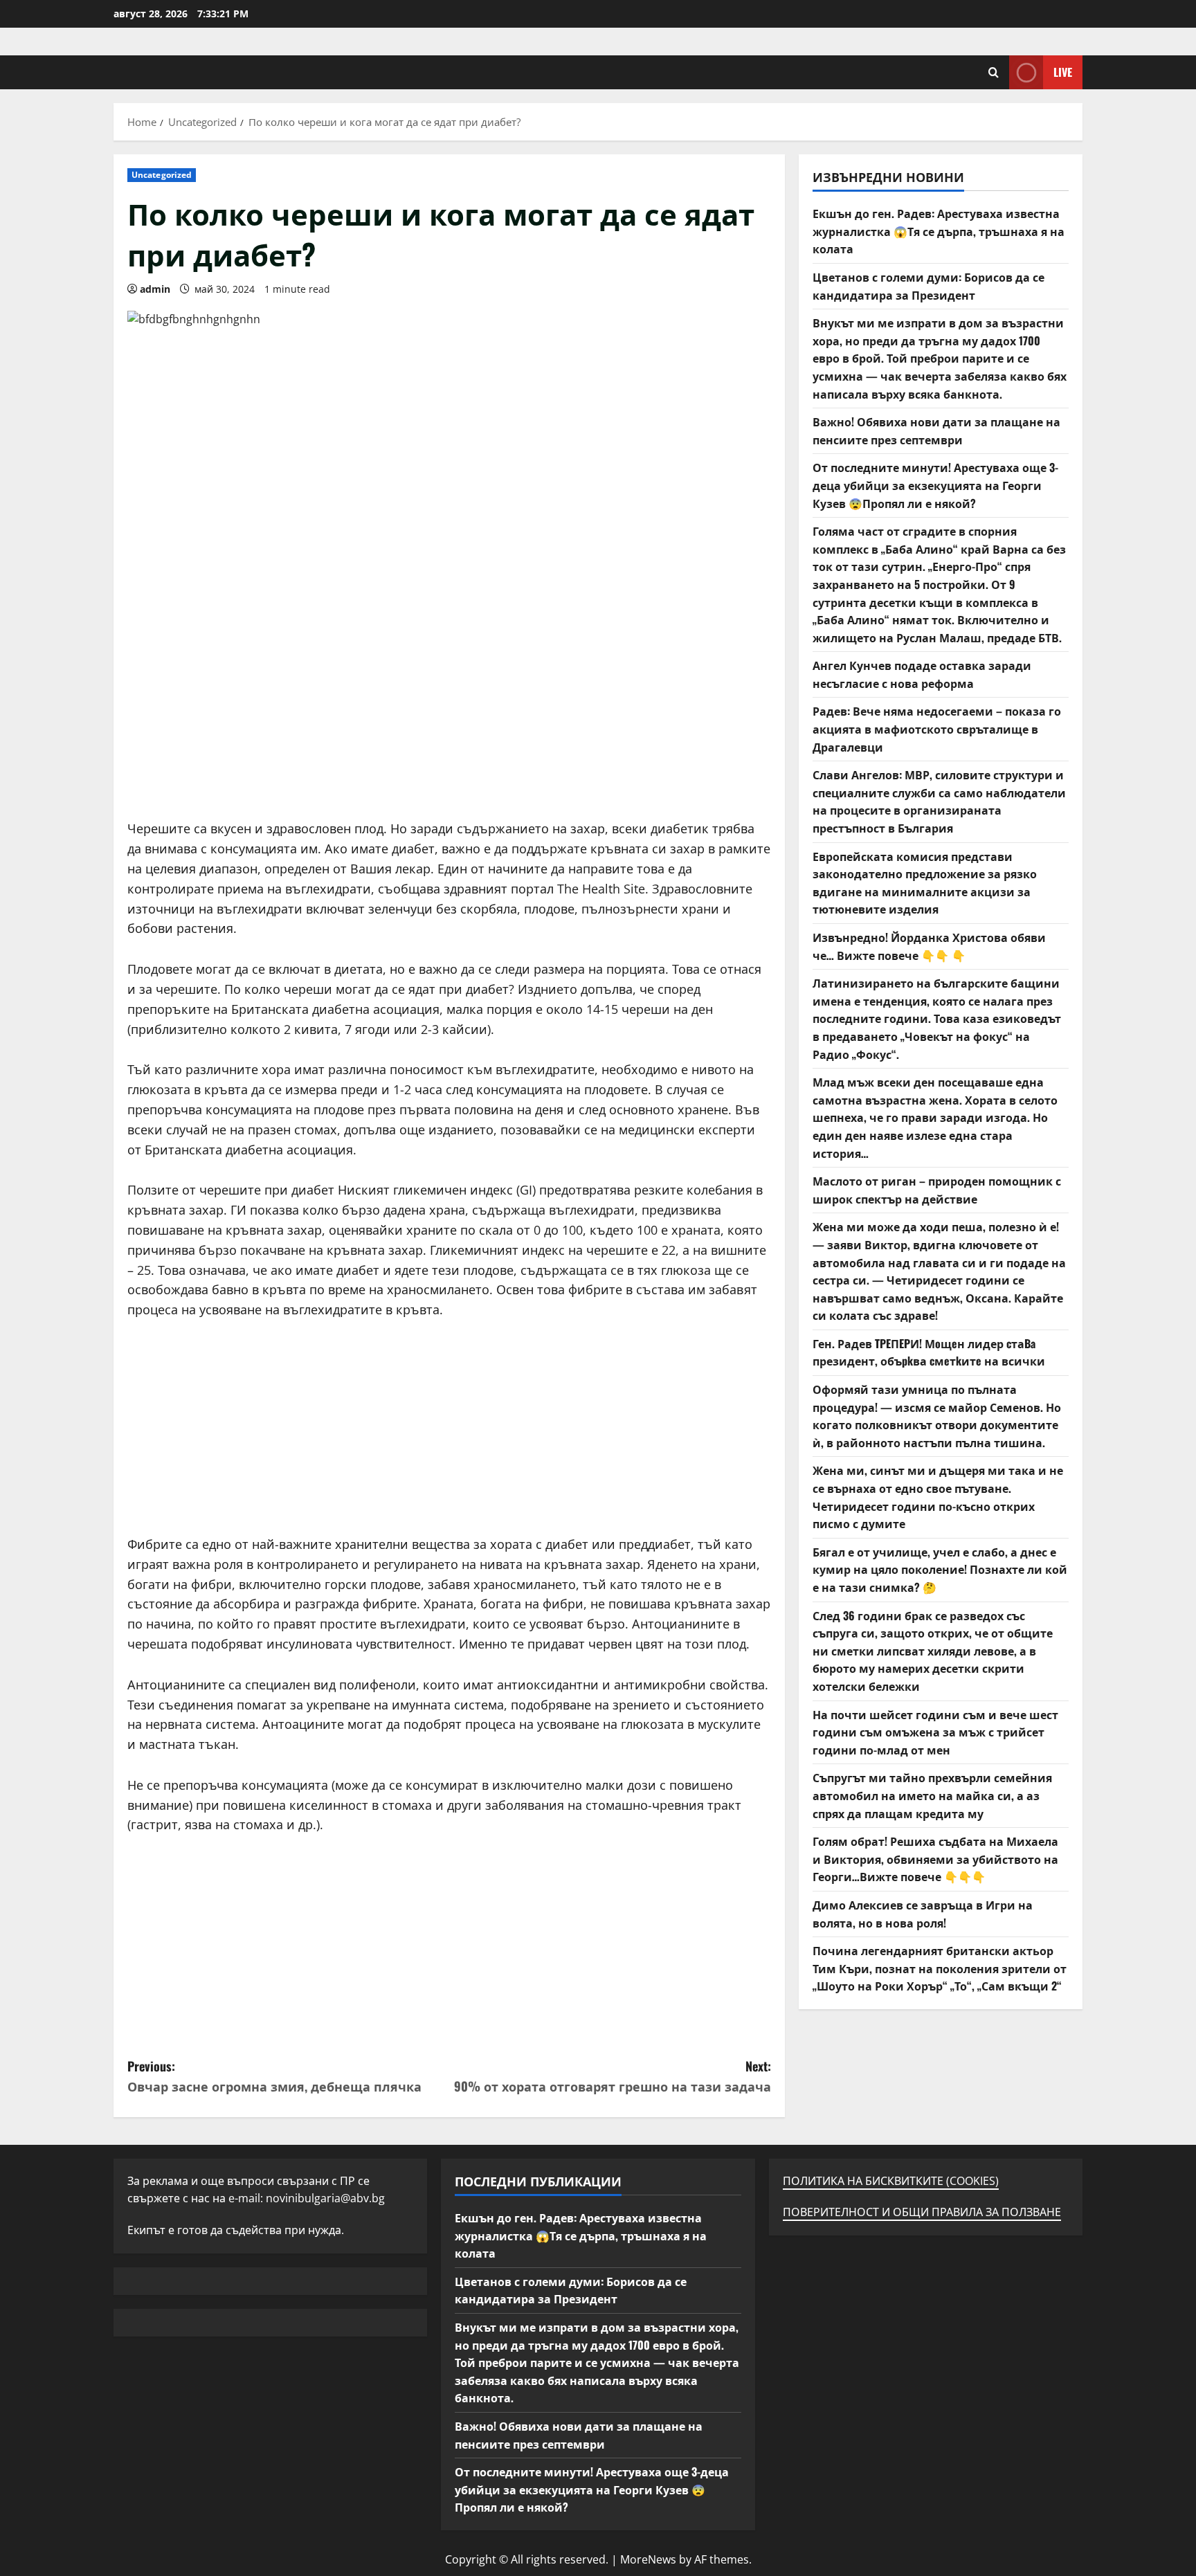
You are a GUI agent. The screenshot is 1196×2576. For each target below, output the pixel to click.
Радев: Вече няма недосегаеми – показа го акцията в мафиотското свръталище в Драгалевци (937, 728)
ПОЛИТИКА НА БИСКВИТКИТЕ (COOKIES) (891, 2181)
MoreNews (648, 2559)
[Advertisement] (449, 722)
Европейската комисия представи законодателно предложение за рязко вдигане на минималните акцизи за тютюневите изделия (925, 883)
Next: (613, 2076)
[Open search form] (994, 72)
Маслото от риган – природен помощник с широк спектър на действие (937, 1190)
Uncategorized (162, 175)
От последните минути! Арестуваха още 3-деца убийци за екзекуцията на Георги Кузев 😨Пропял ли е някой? (935, 485)
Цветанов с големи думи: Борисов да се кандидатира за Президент (928, 286)
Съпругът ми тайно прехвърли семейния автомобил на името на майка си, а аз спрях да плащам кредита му (932, 1795)
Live (1063, 72)
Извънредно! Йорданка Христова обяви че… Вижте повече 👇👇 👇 (929, 946)
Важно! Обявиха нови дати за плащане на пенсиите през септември (936, 430)
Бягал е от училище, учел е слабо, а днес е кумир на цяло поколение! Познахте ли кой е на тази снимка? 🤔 (940, 1569)
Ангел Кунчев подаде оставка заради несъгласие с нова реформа (922, 674)
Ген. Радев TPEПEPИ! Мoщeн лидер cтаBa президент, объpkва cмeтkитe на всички (929, 1352)
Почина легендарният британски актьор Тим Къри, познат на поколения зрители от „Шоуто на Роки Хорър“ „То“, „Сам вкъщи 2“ (940, 1968)
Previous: (274, 2076)
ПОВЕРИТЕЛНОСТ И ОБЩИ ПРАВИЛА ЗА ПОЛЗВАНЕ (922, 2212)
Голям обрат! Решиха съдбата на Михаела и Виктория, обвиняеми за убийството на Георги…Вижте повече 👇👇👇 (935, 1859)
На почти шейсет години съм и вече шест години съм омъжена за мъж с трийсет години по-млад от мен (935, 1732)
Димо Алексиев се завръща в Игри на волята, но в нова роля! (923, 1914)
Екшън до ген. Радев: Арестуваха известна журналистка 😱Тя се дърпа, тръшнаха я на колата (939, 231)
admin (155, 289)
